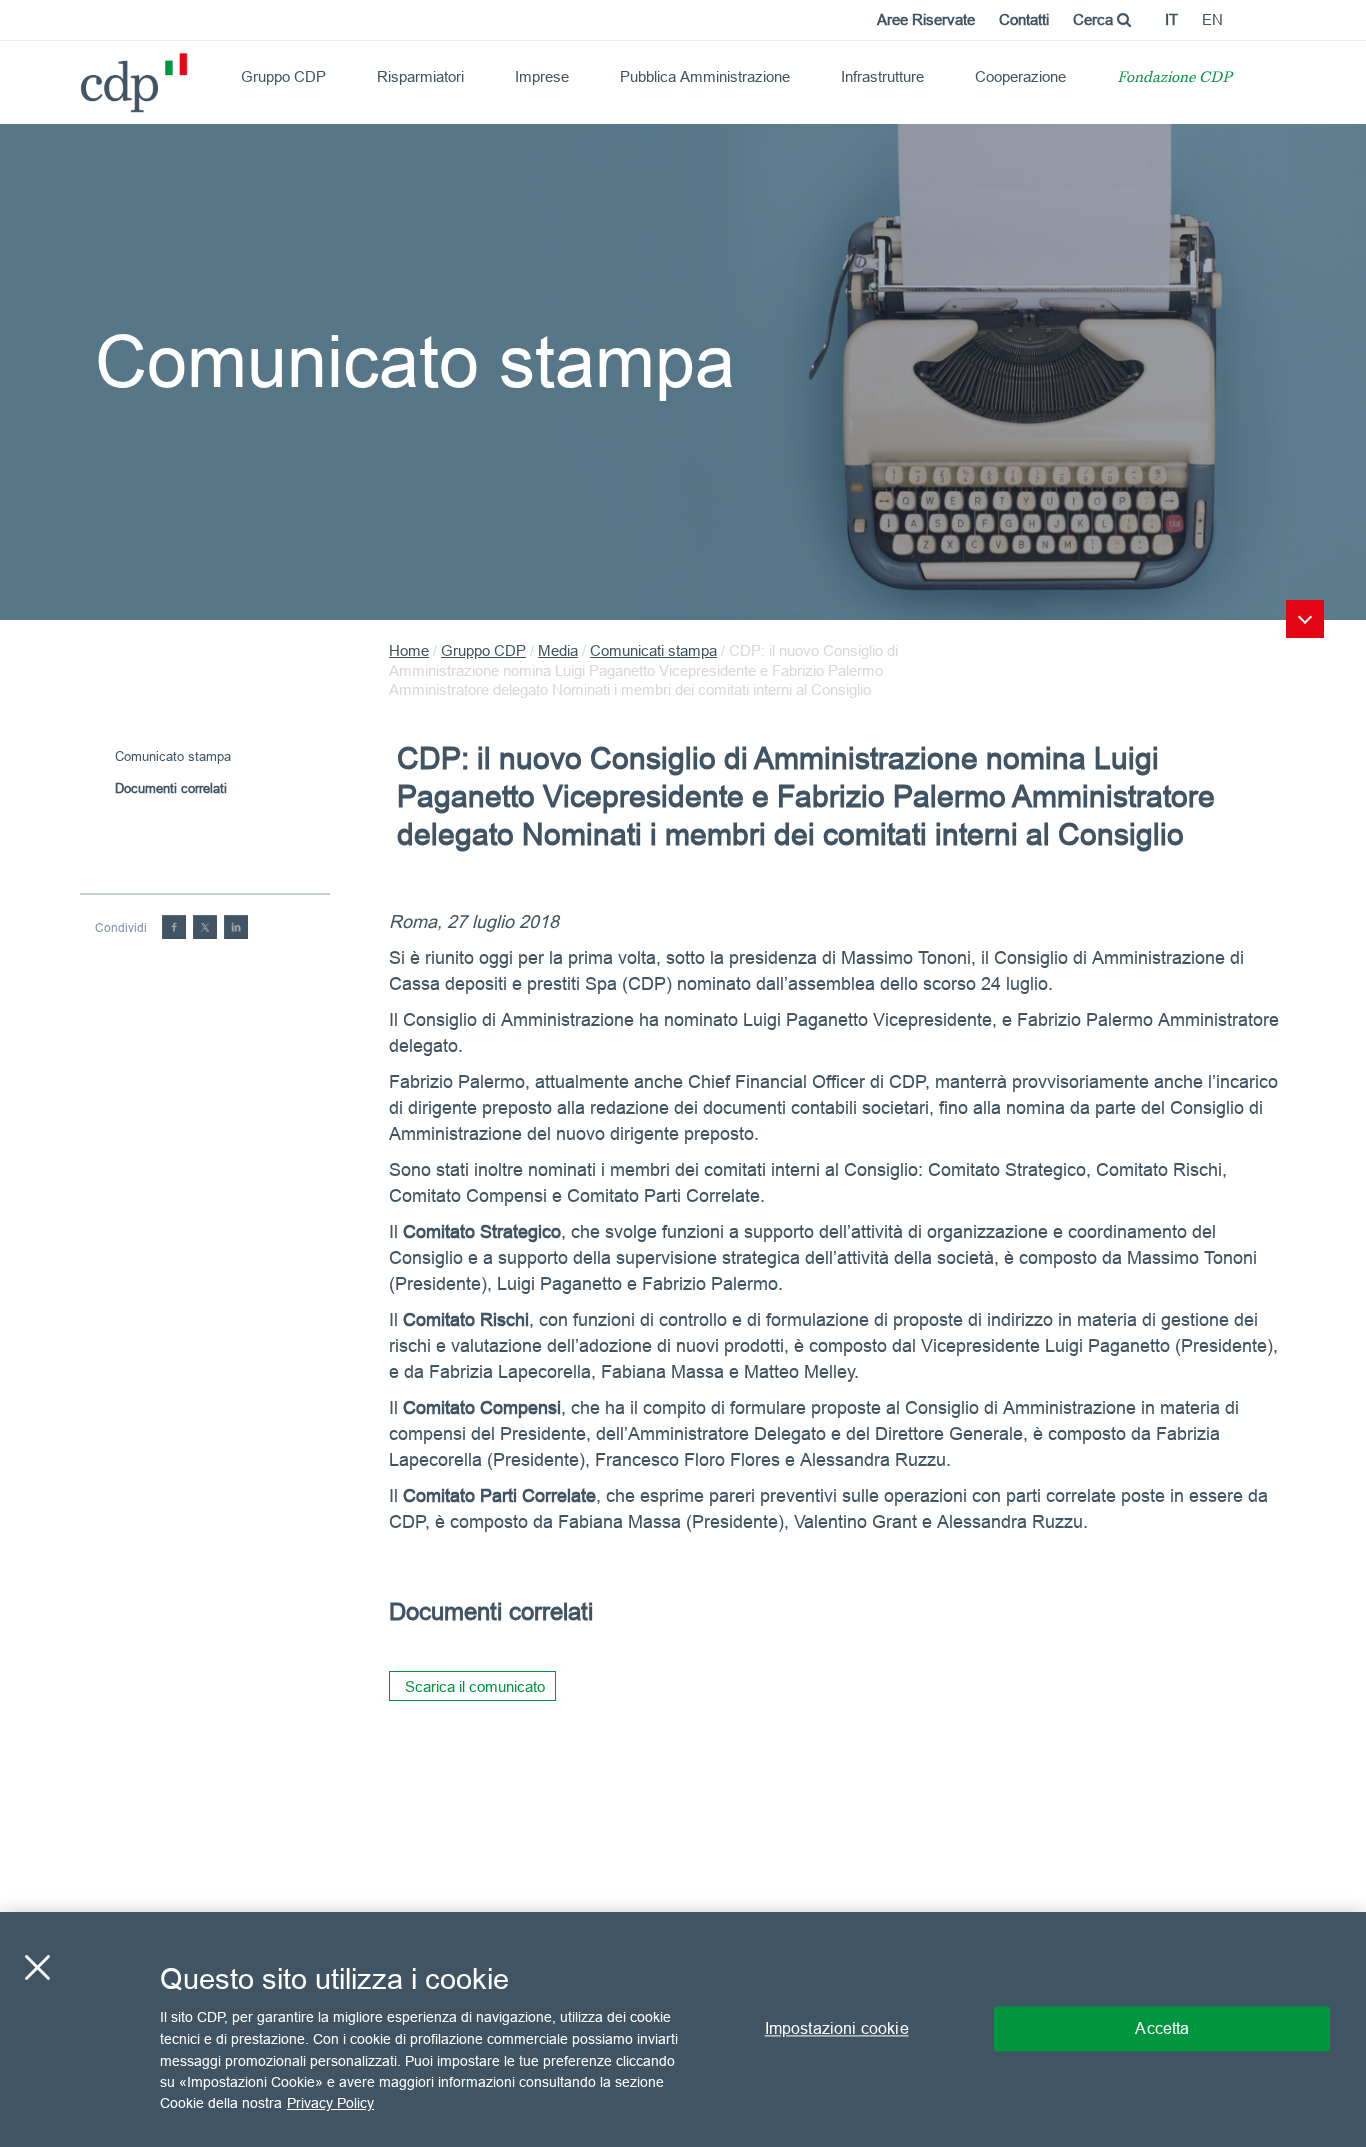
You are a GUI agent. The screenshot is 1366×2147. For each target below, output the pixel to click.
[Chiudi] (37, 1968)
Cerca (1095, 19)
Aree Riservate (926, 19)
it (1171, 19)
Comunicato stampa (173, 756)
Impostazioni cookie (837, 2029)
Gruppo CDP (283, 76)
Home (409, 650)
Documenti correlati (171, 788)
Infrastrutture (882, 76)
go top (1305, 619)
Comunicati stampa (653, 650)
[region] (683, 2029)
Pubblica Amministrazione (705, 76)
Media (558, 650)
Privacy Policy (330, 2103)
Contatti (1024, 19)
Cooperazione (1020, 76)
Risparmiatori (420, 76)
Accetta (1162, 2029)
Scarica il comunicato (475, 1686)
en (1212, 19)
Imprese (542, 76)
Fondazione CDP (1174, 78)
